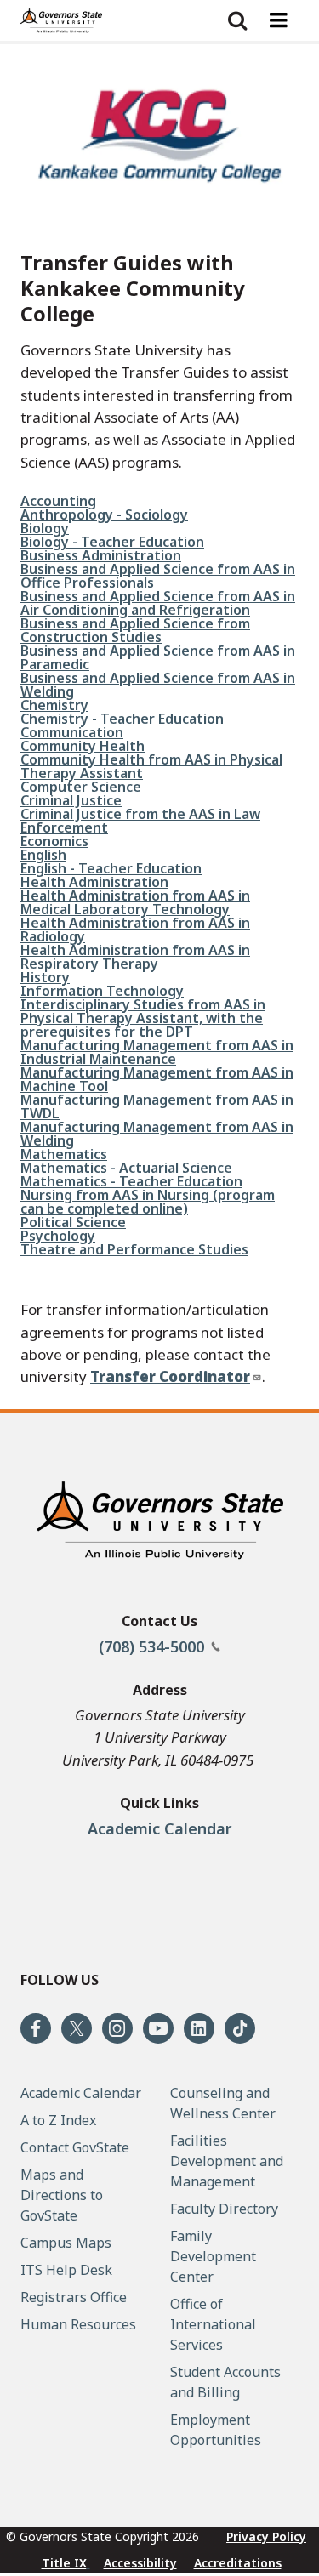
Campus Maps (66, 2243)
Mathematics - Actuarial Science (126, 1168)
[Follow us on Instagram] (117, 2028)
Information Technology (102, 991)
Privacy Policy (266, 2536)
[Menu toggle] (278, 20)
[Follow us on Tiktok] (240, 2028)
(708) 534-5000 (154, 1646)
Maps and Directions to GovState (62, 2195)
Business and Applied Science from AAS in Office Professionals (158, 576)
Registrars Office (74, 2297)
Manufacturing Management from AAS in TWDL (157, 1106)
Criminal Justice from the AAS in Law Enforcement (140, 821)
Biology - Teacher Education (112, 542)
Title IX (64, 2563)
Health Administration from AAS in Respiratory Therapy (135, 957)
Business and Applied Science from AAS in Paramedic (158, 657)
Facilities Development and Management (227, 2161)
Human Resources (78, 2324)
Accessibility (140, 2563)
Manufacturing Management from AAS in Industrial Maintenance (157, 1052)
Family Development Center (213, 2256)
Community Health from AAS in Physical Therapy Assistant (151, 766)
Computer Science (81, 787)
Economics (54, 841)
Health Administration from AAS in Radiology (135, 930)
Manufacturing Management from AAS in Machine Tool (157, 1079)
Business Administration (101, 555)
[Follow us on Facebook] (36, 2028)
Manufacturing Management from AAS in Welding (157, 1134)
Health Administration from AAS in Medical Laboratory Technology (135, 902)
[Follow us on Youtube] (158, 2028)
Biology (45, 528)
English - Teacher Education (111, 868)
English (43, 855)
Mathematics (64, 1154)
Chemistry (54, 705)
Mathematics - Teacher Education (131, 1181)
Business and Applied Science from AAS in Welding (158, 685)
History (45, 977)
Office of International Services (213, 2324)
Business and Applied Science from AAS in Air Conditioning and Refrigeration (158, 603)
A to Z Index (58, 2120)
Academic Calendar (159, 1828)
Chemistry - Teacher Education (122, 719)
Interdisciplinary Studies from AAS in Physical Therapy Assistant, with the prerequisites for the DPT (143, 1018)
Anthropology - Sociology (104, 515)
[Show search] (237, 20)
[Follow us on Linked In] (199, 2028)
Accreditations (238, 2563)
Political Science (73, 1222)
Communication (72, 732)
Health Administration (94, 882)
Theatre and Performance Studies (134, 1249)
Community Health (83, 746)
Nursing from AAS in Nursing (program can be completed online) (148, 1202)
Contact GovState (75, 2147)
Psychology (58, 1236)
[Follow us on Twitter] (77, 2028)
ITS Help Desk (66, 2270)
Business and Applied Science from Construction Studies (135, 630)
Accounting (58, 501)
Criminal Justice (71, 800)
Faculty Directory (224, 2209)
